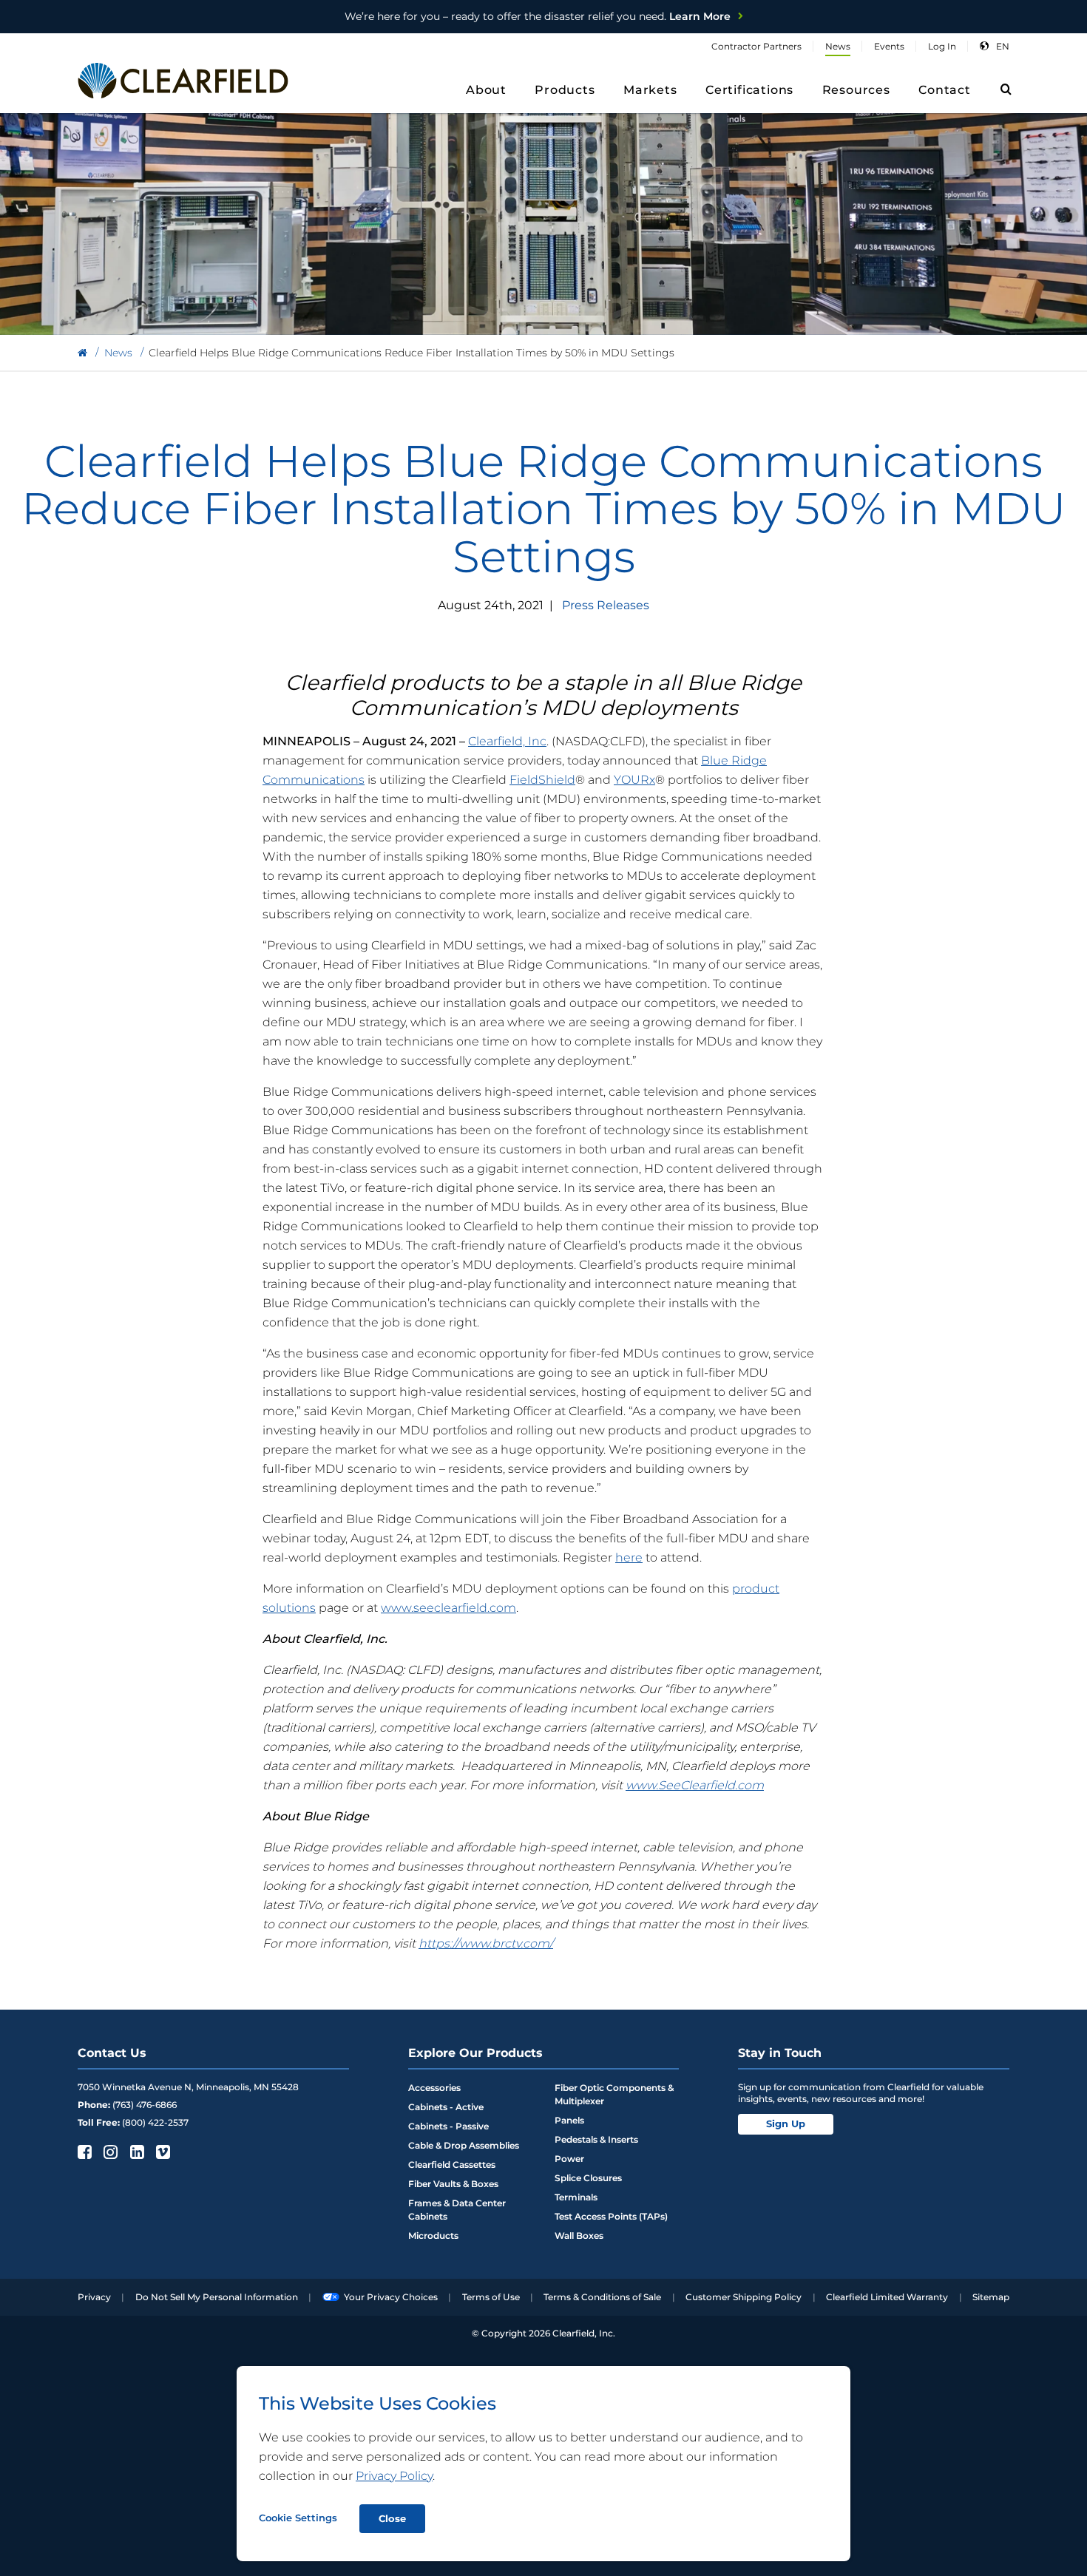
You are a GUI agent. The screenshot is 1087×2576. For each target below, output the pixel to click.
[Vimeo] (162, 2152)
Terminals (576, 2197)
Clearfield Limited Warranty (887, 2297)
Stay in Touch (780, 2053)
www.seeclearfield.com (448, 1608)
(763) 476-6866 (145, 2105)
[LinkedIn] (136, 2152)
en (1003, 46)
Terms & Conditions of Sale (602, 2297)
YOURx (634, 780)
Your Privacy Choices (391, 2297)
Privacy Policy (394, 2476)
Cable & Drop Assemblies (464, 2145)
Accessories (434, 2088)
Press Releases (606, 605)
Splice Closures (588, 2178)
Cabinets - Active (446, 2107)
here (629, 1558)
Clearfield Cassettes (452, 2165)
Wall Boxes (579, 2236)
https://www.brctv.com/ (486, 1943)
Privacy (94, 2297)
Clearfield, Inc (507, 741)
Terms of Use (491, 2297)
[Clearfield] (82, 353)
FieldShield (542, 780)
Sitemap (991, 2297)
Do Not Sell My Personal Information (217, 2297)
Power (569, 2159)
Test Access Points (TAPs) (611, 2216)
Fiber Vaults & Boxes (453, 2184)
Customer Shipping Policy (744, 2297)
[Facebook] (83, 2152)
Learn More (538, 16)
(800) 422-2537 (155, 2122)
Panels (569, 2120)
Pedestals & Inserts (596, 2139)
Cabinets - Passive (448, 2126)
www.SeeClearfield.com (695, 1785)
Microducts (433, 2236)
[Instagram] (109, 2152)
